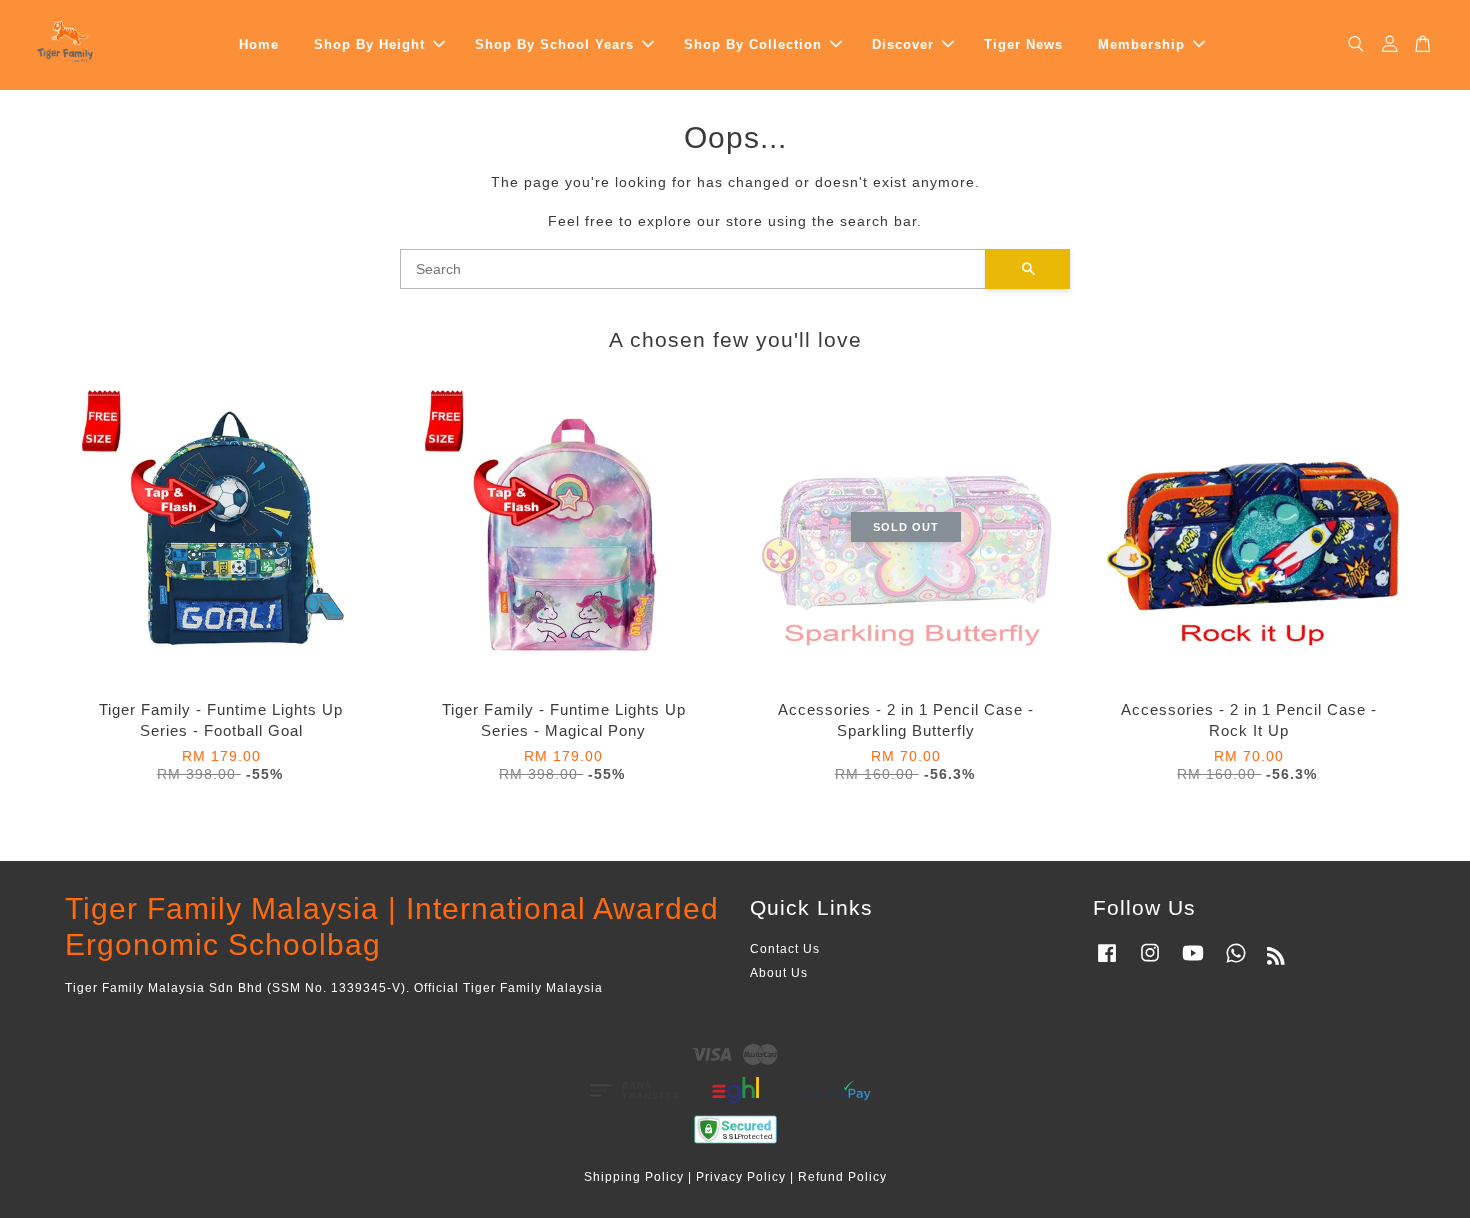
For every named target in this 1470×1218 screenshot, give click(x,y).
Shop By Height (369, 44)
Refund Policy (842, 1177)
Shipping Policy (634, 1177)
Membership (1141, 44)
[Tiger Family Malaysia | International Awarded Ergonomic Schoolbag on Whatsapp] (1236, 963)
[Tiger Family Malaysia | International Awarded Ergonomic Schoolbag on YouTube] (1193, 963)
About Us (779, 973)
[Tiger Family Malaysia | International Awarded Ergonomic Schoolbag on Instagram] (1150, 963)
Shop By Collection (753, 44)
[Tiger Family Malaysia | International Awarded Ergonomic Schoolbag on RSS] (1276, 960)
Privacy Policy (741, 1177)
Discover (903, 44)
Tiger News (1023, 44)
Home (259, 44)
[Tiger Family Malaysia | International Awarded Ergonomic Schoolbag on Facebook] (1107, 963)
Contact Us (785, 949)
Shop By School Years (554, 44)
